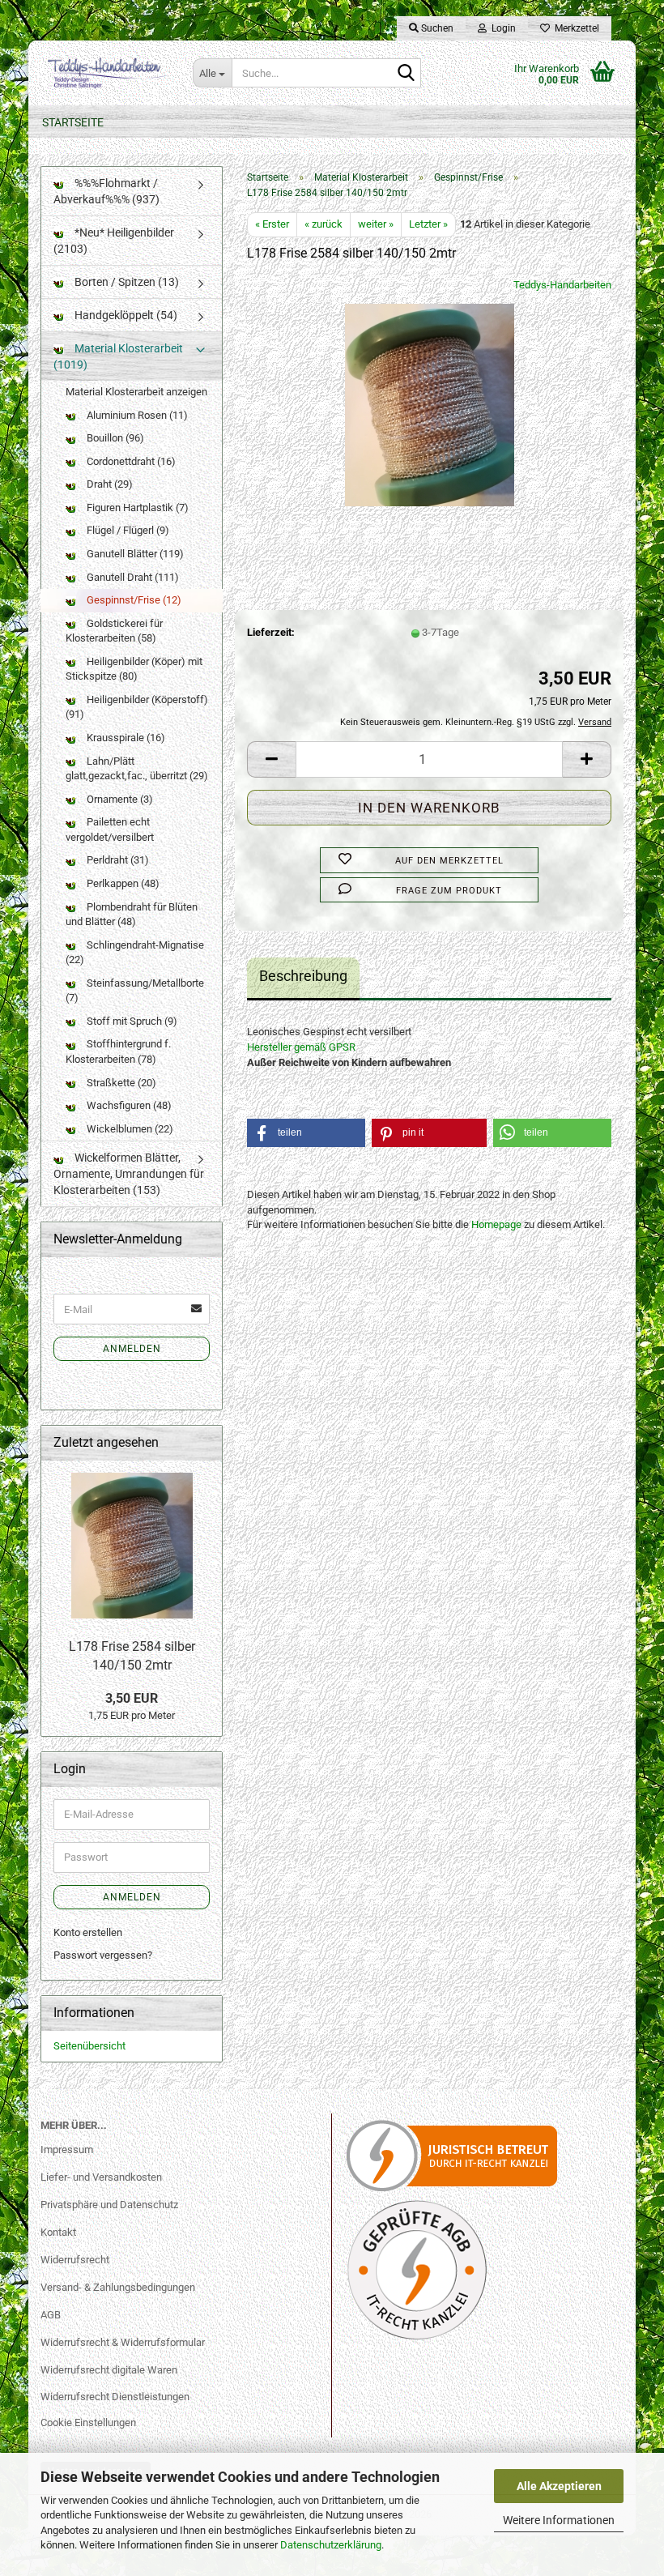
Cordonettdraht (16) (130, 461)
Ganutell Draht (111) (132, 577)
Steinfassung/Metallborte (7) (135, 991)
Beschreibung (303, 976)
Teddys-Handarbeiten (562, 285)
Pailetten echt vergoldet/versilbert (110, 830)
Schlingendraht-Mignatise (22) (135, 953)
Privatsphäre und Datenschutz (109, 2205)
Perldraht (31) (117, 860)
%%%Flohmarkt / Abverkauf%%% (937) (106, 191)
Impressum (67, 2150)
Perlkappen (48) (122, 883)
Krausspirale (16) (125, 738)
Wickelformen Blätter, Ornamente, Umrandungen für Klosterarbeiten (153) (129, 1174)
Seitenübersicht (89, 2046)
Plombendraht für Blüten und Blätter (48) (132, 915)
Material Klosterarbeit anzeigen (136, 392)
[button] (271, 759)
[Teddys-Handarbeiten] (104, 73)
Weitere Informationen (559, 2520)
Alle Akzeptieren (559, 2486)
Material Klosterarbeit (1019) (118, 356)
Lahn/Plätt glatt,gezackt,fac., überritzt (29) (137, 769)
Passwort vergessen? (103, 1955)
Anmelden (132, 1349)
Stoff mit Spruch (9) (131, 1021)
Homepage (496, 1224)
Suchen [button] (436, 28)
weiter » (376, 224)
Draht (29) (109, 484)
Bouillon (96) (114, 438)
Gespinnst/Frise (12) (133, 600)
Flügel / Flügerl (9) (127, 530)
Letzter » (428, 224)
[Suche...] (406, 74)
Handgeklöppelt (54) (125, 315)
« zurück (323, 224)
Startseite (73, 122)
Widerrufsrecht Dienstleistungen (115, 2397)
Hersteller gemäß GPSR (301, 1047)
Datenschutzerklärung (331, 2545)
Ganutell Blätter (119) (134, 554)
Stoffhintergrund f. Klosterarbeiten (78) (118, 1051)
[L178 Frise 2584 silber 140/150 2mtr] (430, 398)
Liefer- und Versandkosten (101, 2177)
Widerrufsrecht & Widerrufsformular (123, 2342)
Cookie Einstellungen (88, 2422)
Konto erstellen (88, 1932)
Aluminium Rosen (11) (136, 415)
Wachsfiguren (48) (128, 1105)
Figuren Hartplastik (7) (136, 508)
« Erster (272, 224)
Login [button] (501, 28)
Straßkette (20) (120, 1083)
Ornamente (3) (119, 799)
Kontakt (58, 2232)
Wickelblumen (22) (129, 1129)
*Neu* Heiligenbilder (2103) (114, 241)
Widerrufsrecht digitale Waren (109, 2370)
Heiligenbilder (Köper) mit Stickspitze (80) (134, 669)
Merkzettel (575, 28)
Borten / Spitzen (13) (126, 282)
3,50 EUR (132, 1698)
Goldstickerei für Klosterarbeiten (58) (114, 631)
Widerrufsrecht (75, 2260)
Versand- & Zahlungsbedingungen (118, 2287)
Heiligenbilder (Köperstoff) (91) (137, 707)
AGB (51, 2315)
